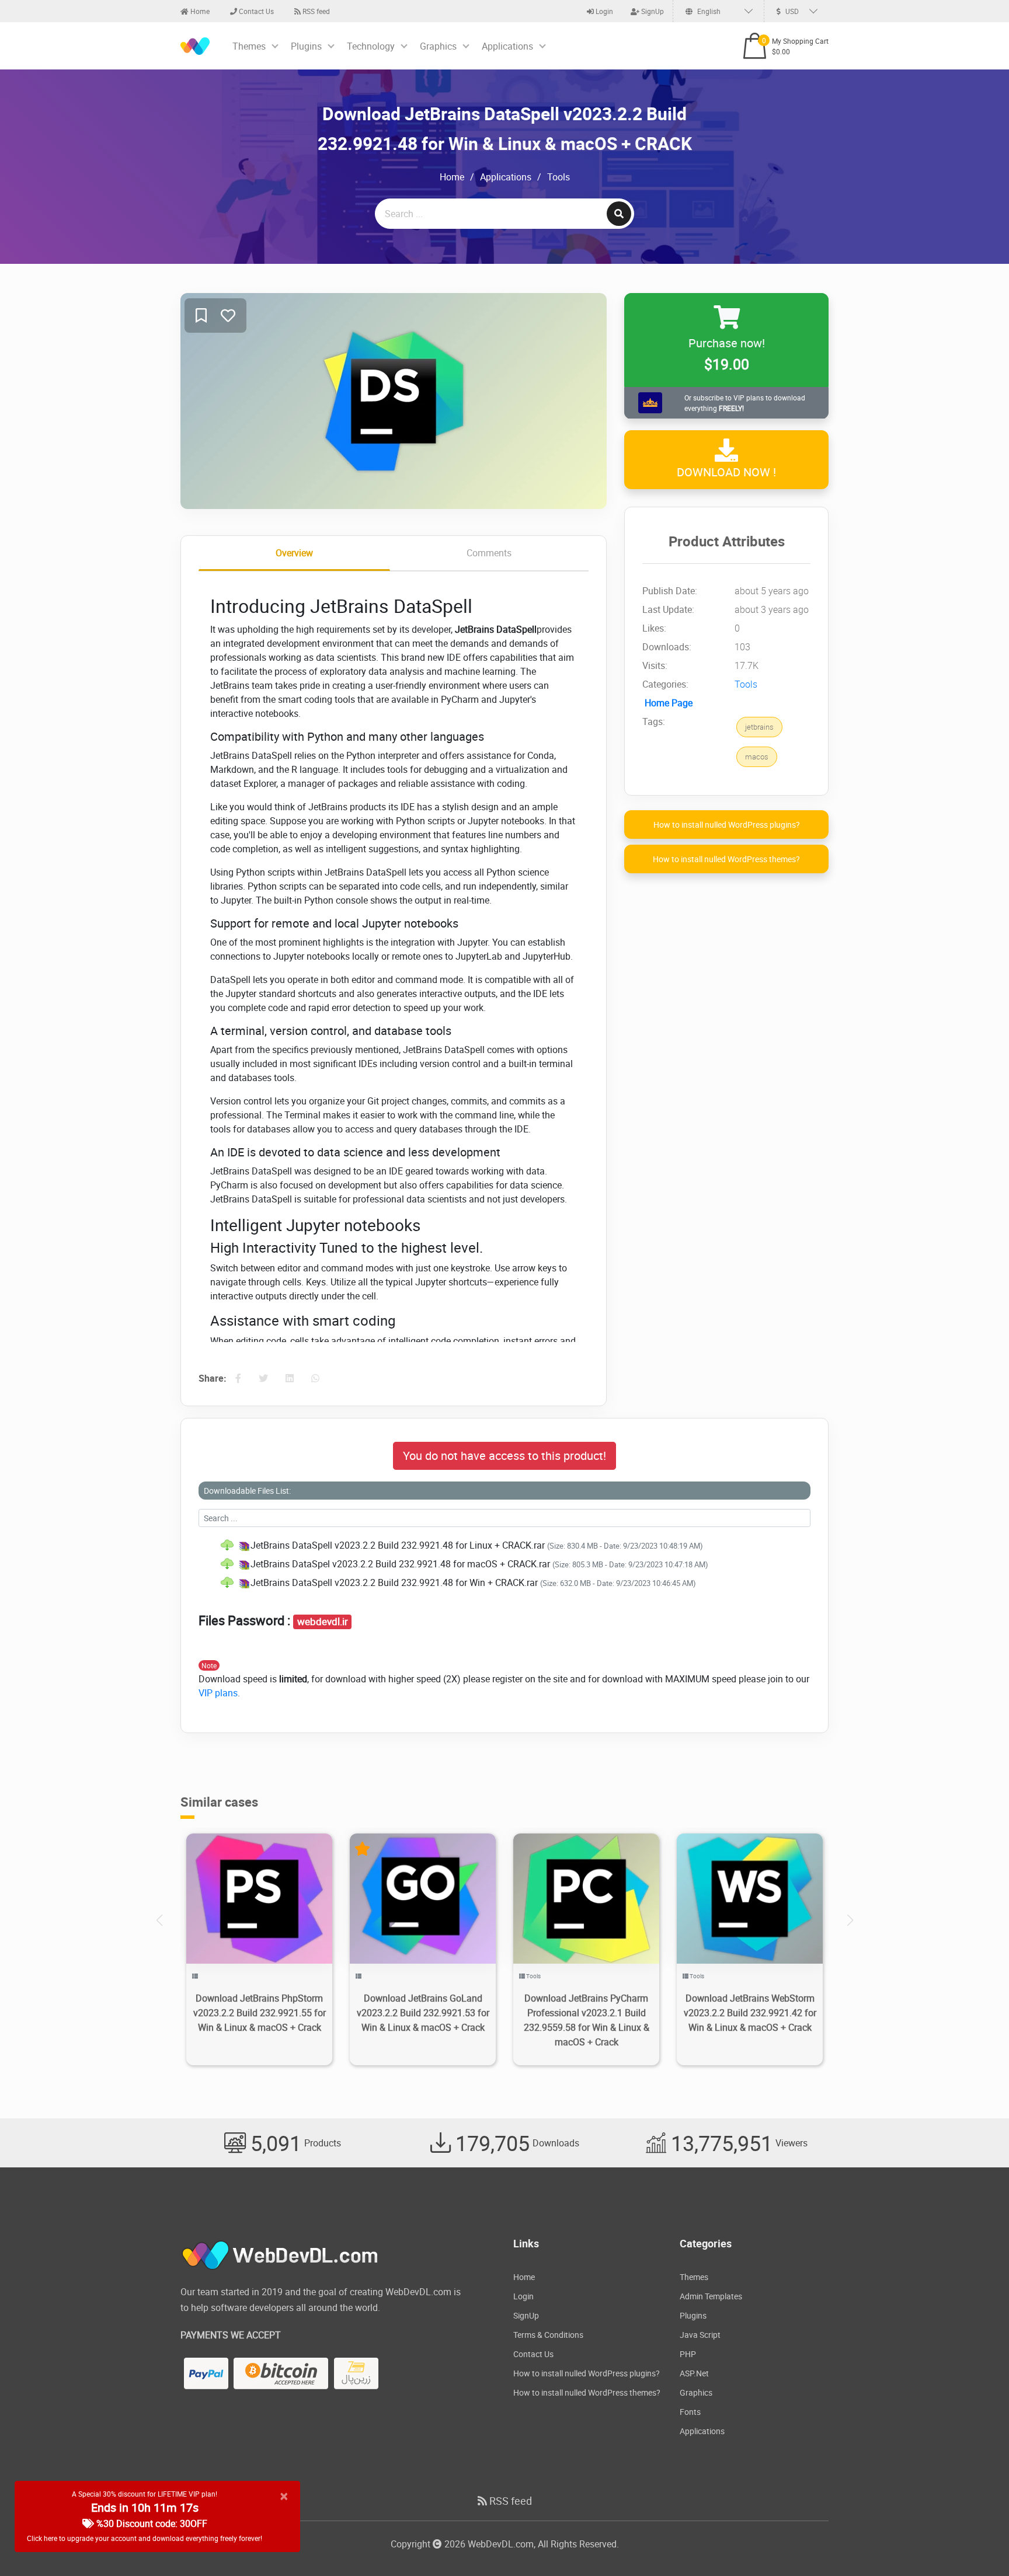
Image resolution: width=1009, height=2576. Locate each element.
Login (603, 11)
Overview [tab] (294, 553)
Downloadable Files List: (247, 1491)
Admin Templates (711, 2296)
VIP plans (218, 1693)
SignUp (652, 11)
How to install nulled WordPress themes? (726, 860)
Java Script (700, 2335)
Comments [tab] (489, 553)
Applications (507, 46)
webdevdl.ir (323, 1622)
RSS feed (315, 11)
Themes (249, 46)
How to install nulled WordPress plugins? (727, 825)
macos (757, 757)
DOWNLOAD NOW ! (726, 473)
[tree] (505, 1564)
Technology (371, 46)
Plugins (306, 46)
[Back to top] (977, 2544)
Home (199, 11)
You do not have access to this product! (505, 1456)
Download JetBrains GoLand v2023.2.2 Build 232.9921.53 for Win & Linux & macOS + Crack (423, 2013)
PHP (688, 2354)
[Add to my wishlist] (201, 316)
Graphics (438, 46)
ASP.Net (694, 2373)
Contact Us (255, 11)
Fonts (690, 2412)
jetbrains (759, 727)
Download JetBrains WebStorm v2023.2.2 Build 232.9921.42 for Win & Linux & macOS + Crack (750, 2013)
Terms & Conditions (548, 2335)
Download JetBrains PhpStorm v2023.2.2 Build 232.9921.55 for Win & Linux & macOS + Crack (260, 2013)
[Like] (228, 316)
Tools (559, 177)
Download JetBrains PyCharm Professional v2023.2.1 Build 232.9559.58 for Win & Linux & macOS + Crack (587, 2020)
